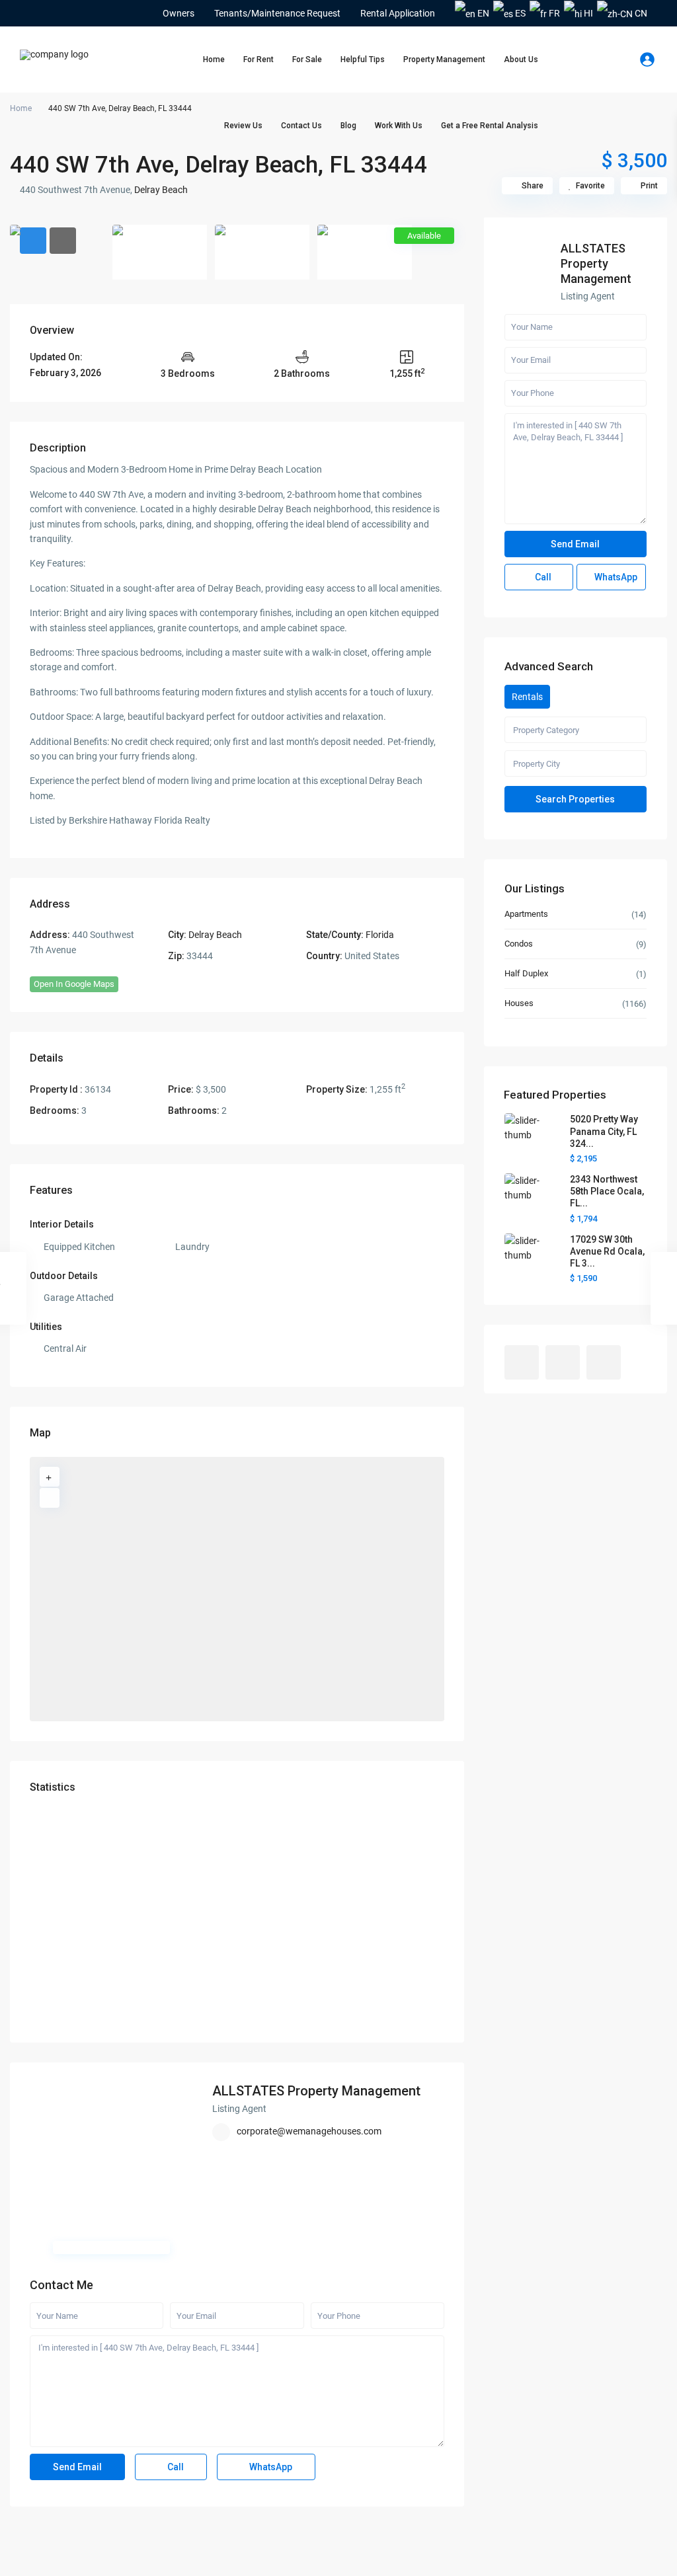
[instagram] (64, 13)
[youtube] (47, 13)
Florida (380, 935)
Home (214, 59)
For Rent (259, 59)
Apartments (526, 914)
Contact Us (301, 126)
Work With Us (399, 126)
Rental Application (398, 13)
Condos (519, 944)
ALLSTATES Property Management (316, 2091)
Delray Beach (161, 190)
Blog (348, 126)
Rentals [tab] (527, 697)
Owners (179, 13)
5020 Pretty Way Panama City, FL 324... (604, 1131)
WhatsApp (270, 2467)
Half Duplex (526, 973)
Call (175, 2467)
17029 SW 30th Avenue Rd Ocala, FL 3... (607, 1251)
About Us (521, 59)
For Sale (307, 59)
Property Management (444, 59)
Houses (519, 1003)
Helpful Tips (363, 59)
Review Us (243, 126)
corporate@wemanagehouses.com (309, 2131)
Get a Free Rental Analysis (490, 126)
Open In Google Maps (74, 984)
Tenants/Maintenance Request (277, 13)
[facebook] (29, 13)
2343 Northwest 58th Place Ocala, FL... (607, 1191)
